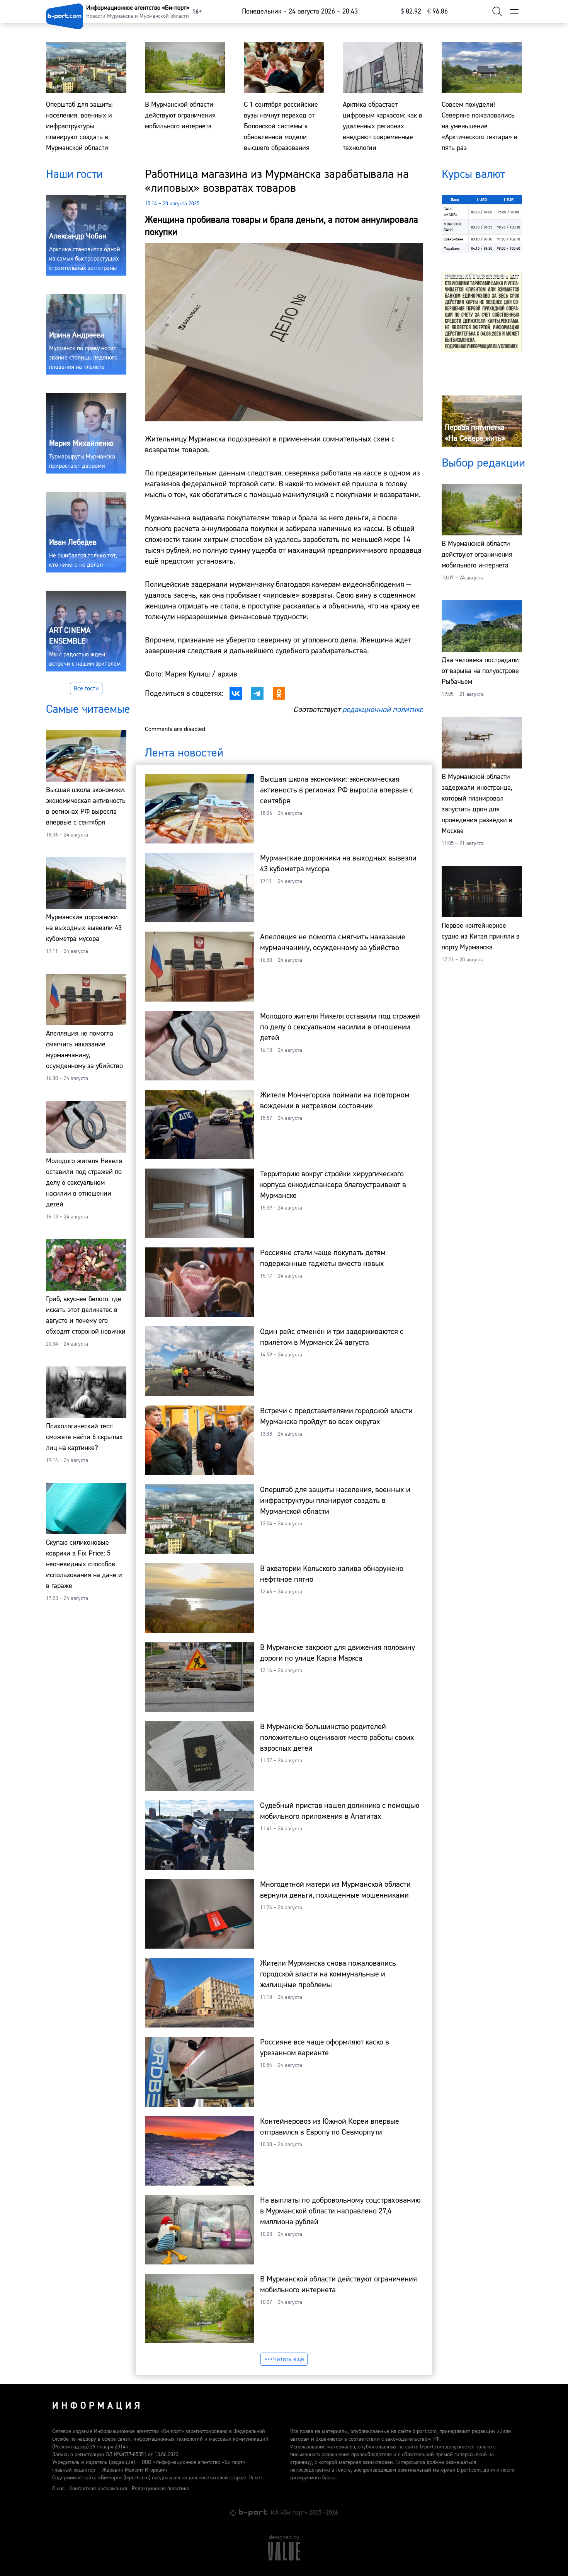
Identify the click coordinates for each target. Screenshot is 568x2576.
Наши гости (74, 174)
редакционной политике (383, 710)
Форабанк (452, 248)
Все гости (86, 688)
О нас (58, 2489)
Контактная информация (98, 2489)
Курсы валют (473, 174)
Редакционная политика (161, 2489)
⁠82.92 (411, 11)
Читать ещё (289, 2359)
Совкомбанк (454, 239)
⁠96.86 (438, 11)
